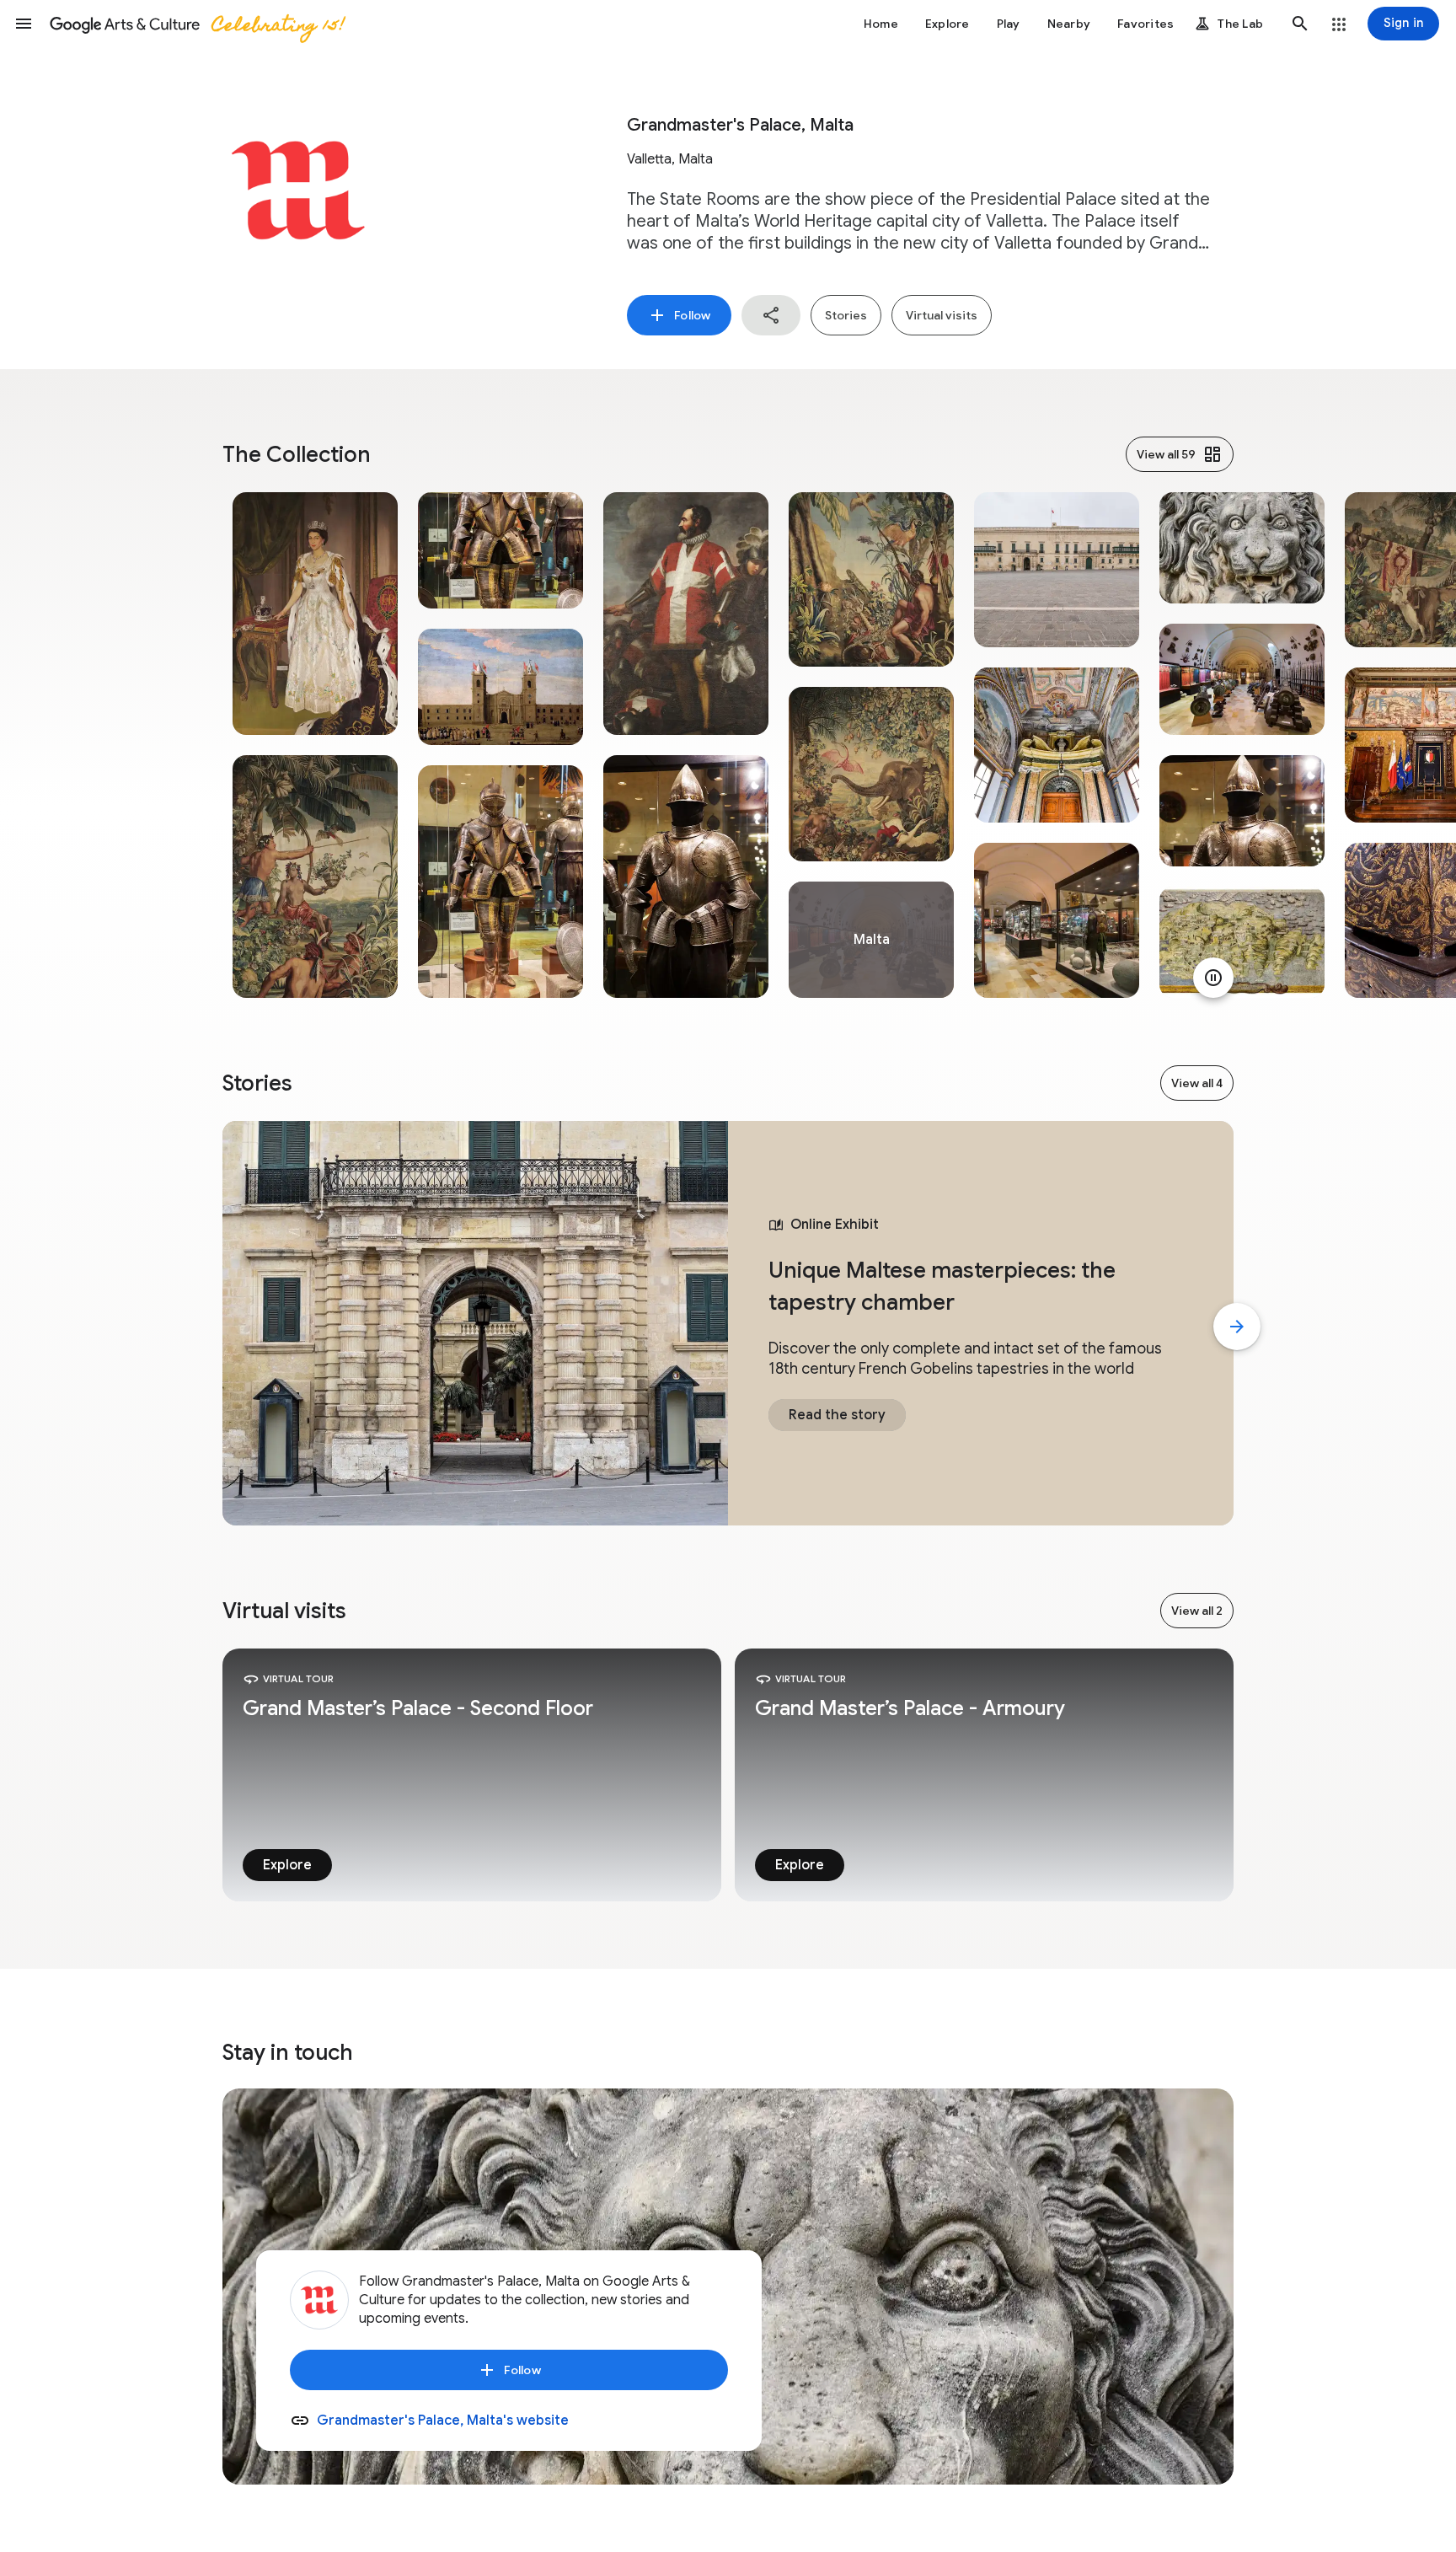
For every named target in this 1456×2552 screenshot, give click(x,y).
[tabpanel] (315, 745)
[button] (24, 24)
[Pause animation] (1213, 978)
